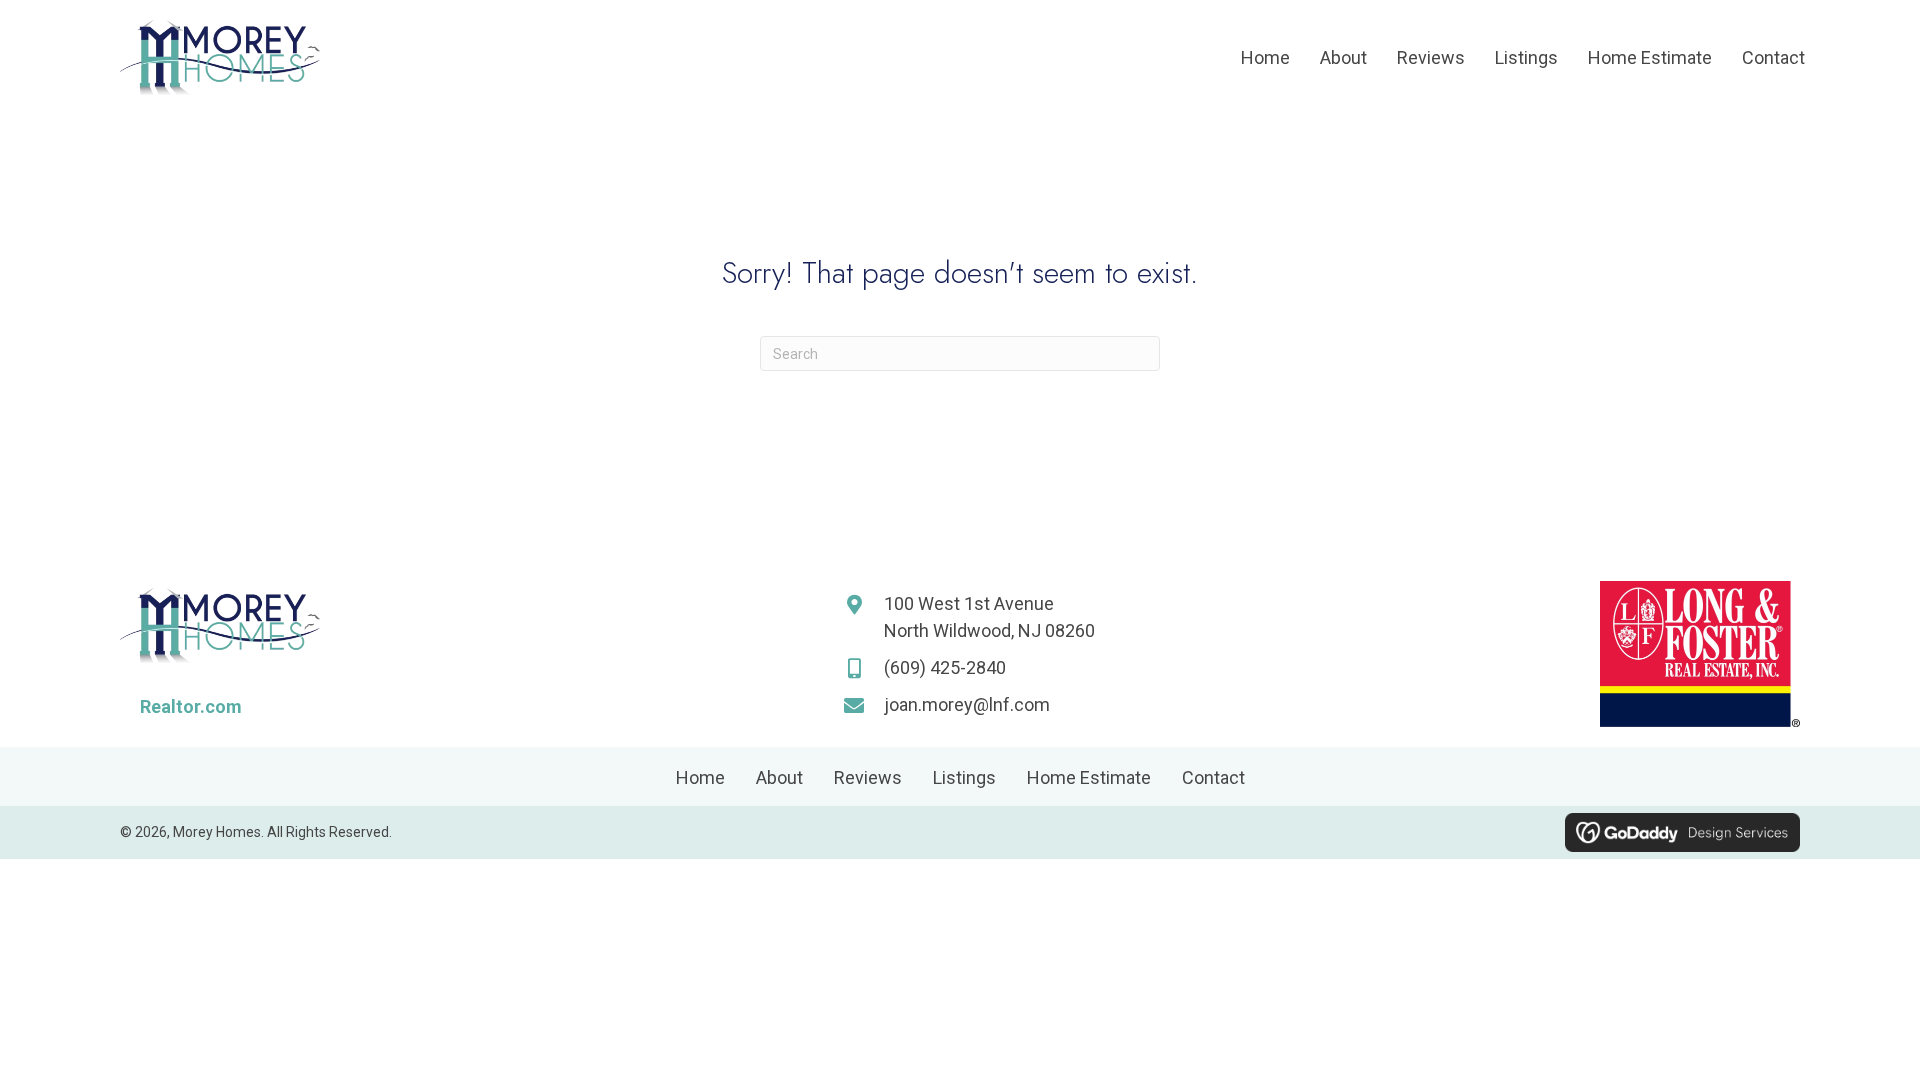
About (779, 777)
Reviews (868, 777)
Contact (1213, 777)
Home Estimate (1089, 777)
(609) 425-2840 (945, 667)
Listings (964, 777)
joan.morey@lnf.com (967, 704)
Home (700, 777)
